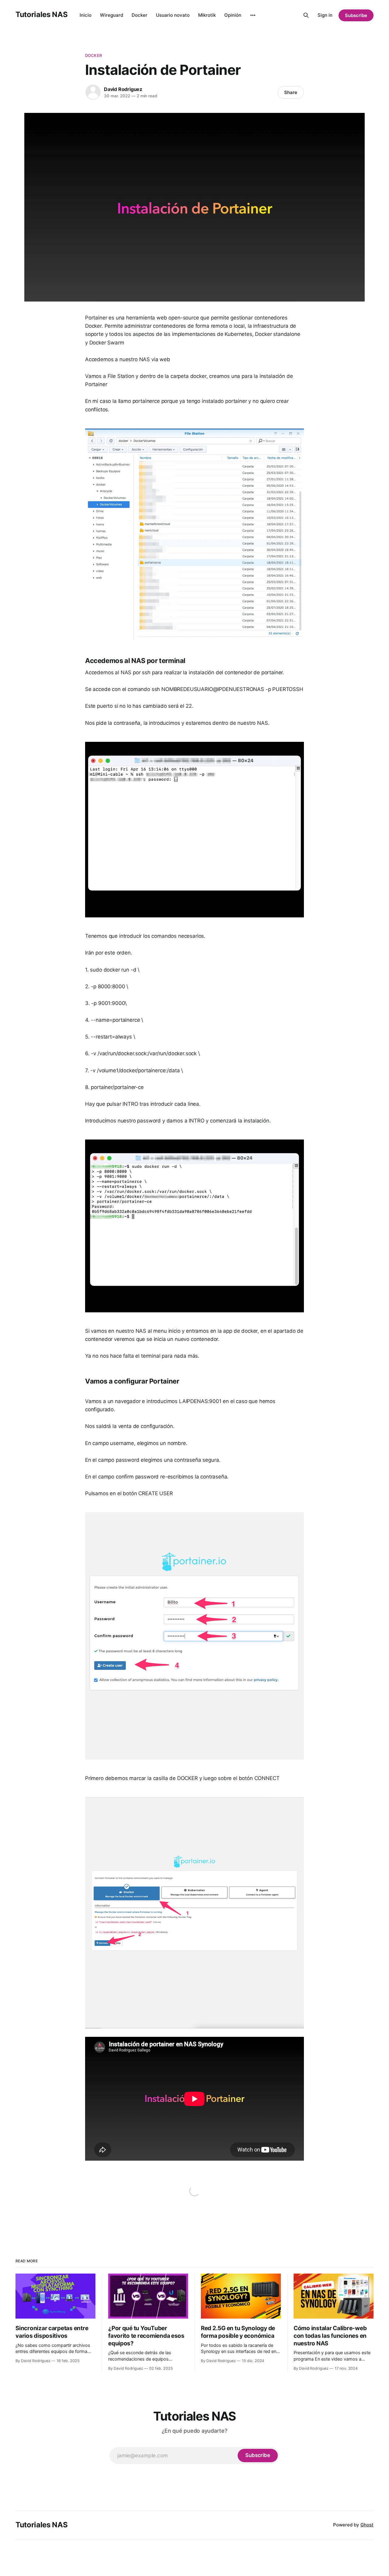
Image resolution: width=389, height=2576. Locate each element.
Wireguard (112, 15)
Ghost (367, 2525)
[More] (253, 15)
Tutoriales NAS (41, 14)
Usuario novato (173, 15)
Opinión (233, 15)
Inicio (86, 15)
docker (93, 55)
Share (291, 92)
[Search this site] (306, 15)
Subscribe (356, 15)
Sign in (325, 15)
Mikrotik (207, 15)
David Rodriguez (123, 89)
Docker (139, 15)
